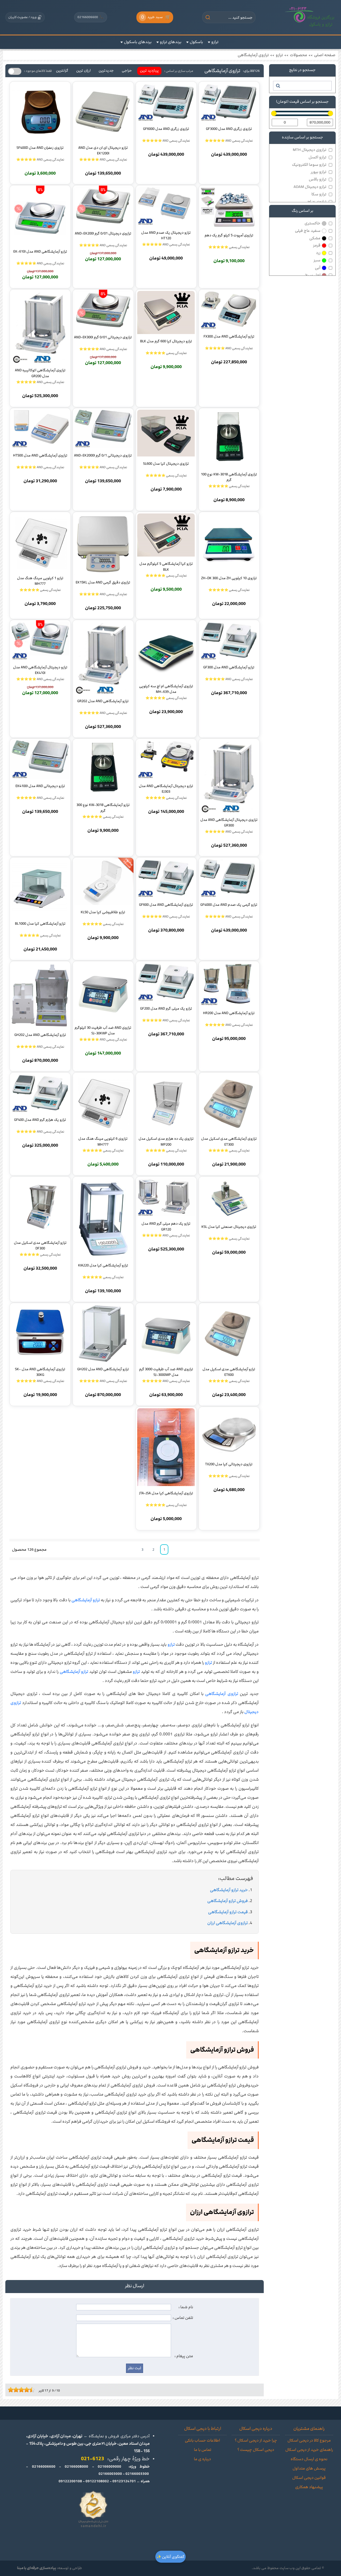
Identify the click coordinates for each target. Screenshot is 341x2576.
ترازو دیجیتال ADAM (310, 187)
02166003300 (137, 2474)
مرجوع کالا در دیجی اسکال (309, 2441)
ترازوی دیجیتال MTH (310, 150)
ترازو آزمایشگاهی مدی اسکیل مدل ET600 (229, 1372)
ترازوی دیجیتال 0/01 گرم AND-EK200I (103, 233)
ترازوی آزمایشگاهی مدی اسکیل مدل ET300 (229, 1141)
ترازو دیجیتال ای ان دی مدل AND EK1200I (103, 150)
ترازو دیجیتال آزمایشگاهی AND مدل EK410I (40, 670)
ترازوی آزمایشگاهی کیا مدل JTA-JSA (166, 1493)
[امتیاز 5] (20, 2390)
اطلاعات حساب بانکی (202, 2441)
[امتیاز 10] (33, 2390)
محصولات (299, 55)
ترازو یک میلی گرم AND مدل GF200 (166, 1009)
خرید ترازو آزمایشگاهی (229, 1890)
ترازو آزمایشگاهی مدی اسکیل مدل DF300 (40, 1245)
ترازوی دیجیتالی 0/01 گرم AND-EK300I (103, 337)
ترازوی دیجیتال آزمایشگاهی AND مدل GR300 (229, 822)
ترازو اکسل (317, 157)
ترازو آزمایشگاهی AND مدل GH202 (40, 1035)
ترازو (279, 55)
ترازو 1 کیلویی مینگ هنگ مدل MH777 (40, 581)
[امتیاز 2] (12, 2390)
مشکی (315, 238)
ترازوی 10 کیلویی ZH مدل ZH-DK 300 (229, 578)
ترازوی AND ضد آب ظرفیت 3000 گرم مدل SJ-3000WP (166, 1372)
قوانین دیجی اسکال (309, 2478)
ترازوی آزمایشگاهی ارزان (228, 1923)
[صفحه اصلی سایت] (310, 17)
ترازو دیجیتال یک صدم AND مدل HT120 (166, 235)
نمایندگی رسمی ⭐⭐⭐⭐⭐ (229, 247)
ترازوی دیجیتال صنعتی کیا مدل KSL (229, 1227)
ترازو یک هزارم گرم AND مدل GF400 (40, 1120)
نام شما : (186, 2307)
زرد (318, 253)
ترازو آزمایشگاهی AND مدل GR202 (103, 701)
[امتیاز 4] (17, 2390)
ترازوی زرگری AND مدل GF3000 (229, 129)
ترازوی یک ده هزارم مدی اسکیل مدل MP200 (166, 1141)
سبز (317, 260)
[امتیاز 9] (31, 2390)
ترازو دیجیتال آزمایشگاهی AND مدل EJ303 (166, 789)
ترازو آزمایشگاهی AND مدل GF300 (229, 667)
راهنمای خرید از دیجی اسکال (309, 2450)
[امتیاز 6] (23, 2390)
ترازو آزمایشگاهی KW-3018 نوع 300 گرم (103, 808)
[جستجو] (278, 86)
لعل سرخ (313, 275)
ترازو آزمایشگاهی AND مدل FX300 (229, 336)
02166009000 (109, 2467)
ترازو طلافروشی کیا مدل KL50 (103, 912)
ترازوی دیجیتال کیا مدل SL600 (166, 464)
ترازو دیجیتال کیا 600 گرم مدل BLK (166, 341)
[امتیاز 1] (9, 2390)
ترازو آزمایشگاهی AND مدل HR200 (229, 1013)
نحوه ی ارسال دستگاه (309, 2459)
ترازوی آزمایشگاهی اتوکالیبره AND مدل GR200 (40, 373)
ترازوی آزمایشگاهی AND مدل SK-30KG (40, 1372)
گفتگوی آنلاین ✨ (170, 2557)
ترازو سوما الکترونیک (309, 165)
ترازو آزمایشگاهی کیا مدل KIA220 (103, 1265)
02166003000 (110, 2474)
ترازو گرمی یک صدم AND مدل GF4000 (229, 905)
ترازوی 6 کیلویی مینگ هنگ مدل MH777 (103, 1141)
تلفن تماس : (183, 2318)
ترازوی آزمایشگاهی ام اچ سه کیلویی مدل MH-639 (166, 689)
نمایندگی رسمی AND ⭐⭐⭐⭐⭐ (229, 141)
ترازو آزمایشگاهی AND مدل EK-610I (40, 252)
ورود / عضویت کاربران (22, 17)
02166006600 (91, 17)
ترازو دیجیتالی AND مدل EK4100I (40, 786)
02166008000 (76, 2467)
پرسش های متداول (309, 2468)
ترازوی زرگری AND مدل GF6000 (166, 129)
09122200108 (70, 2481)
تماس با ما (203, 2450)
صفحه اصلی (325, 55)
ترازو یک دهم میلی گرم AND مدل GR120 (166, 1226)
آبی (318, 268)
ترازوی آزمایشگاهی (253, 55)
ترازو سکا (319, 194)
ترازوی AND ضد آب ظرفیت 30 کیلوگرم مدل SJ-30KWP (103, 1030)
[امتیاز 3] (15, 2390)
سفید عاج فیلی (308, 231)
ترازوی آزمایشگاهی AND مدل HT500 (40, 455)
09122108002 (97, 2481)
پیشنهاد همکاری (309, 2487)
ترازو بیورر (318, 172)
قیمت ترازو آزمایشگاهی (228, 1912)
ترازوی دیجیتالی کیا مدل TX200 (229, 1464)
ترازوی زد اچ (317, 202)
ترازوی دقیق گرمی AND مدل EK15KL (103, 582)
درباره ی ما (202, 2459)
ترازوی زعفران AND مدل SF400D (40, 148)
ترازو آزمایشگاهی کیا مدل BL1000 (40, 924)
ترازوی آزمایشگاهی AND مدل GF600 (166, 905)
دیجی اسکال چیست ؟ (256, 2450)
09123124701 (124, 2481)
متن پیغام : (184, 2356)
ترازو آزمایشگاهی (86, 1600)
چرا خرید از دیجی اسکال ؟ (256, 2441)
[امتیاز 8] (28, 2390)
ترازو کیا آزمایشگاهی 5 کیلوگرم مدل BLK (166, 566)
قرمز (317, 245)
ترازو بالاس (318, 179)
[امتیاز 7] (25, 2390)
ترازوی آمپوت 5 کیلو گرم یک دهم (229, 235)
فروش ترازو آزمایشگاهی (228, 1901)
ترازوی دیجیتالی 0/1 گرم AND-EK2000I (103, 455)
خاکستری (312, 223)
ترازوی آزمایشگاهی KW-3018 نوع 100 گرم (229, 477)
